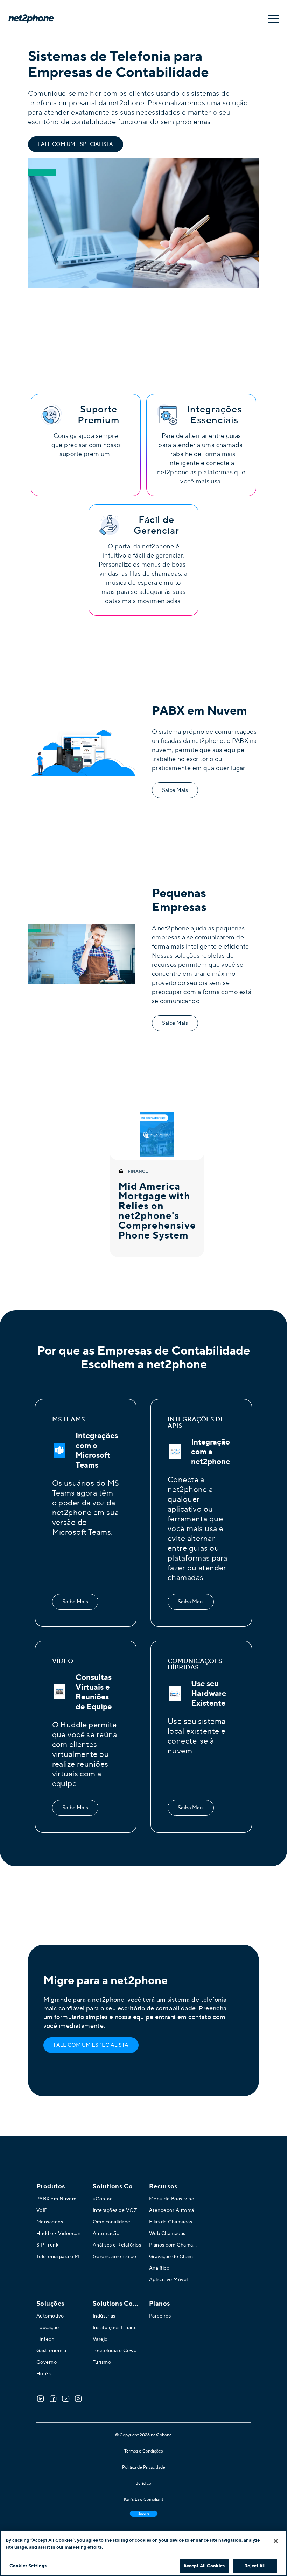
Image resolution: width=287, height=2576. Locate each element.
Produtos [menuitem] (51, 2186)
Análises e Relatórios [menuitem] (117, 2245)
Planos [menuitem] (160, 2304)
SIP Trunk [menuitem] (48, 2245)
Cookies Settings (28, 2566)
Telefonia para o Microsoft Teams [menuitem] (61, 2256)
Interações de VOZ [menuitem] (115, 2210)
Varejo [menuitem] (100, 2339)
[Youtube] (66, 2399)
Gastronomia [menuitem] (51, 2350)
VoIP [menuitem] (42, 2210)
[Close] (276, 2541)
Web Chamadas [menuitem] (167, 2233)
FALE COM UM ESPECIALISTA (76, 144)
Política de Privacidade (144, 2467)
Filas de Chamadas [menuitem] (171, 2222)
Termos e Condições (143, 2451)
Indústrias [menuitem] (104, 2316)
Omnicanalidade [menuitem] (112, 2222)
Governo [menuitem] (47, 2362)
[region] (143, 2553)
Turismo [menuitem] (102, 2362)
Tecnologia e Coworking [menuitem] (117, 2350)
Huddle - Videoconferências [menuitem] (61, 2233)
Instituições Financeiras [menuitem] (117, 2327)
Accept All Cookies (204, 2566)
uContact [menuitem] (104, 2199)
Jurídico (144, 2483)
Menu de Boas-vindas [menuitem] (174, 2199)
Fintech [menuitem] (45, 2339)
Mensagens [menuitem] (50, 2222)
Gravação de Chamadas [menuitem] (174, 2256)
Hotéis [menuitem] (44, 2373)
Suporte (144, 2514)
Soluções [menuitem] (50, 2304)
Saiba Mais (175, 790)
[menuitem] (117, 2186)
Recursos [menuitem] (163, 2186)
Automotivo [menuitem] (50, 2316)
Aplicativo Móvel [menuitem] (169, 2279)
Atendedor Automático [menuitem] (174, 2210)
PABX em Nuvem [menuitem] (57, 2199)
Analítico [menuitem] (159, 2268)
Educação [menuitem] (48, 2327)
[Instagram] (78, 2399)
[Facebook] (53, 2399)
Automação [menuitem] (106, 2233)
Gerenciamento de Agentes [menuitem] (117, 2256)
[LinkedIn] (41, 2399)
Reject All (255, 2566)
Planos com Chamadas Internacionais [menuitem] (174, 2245)
